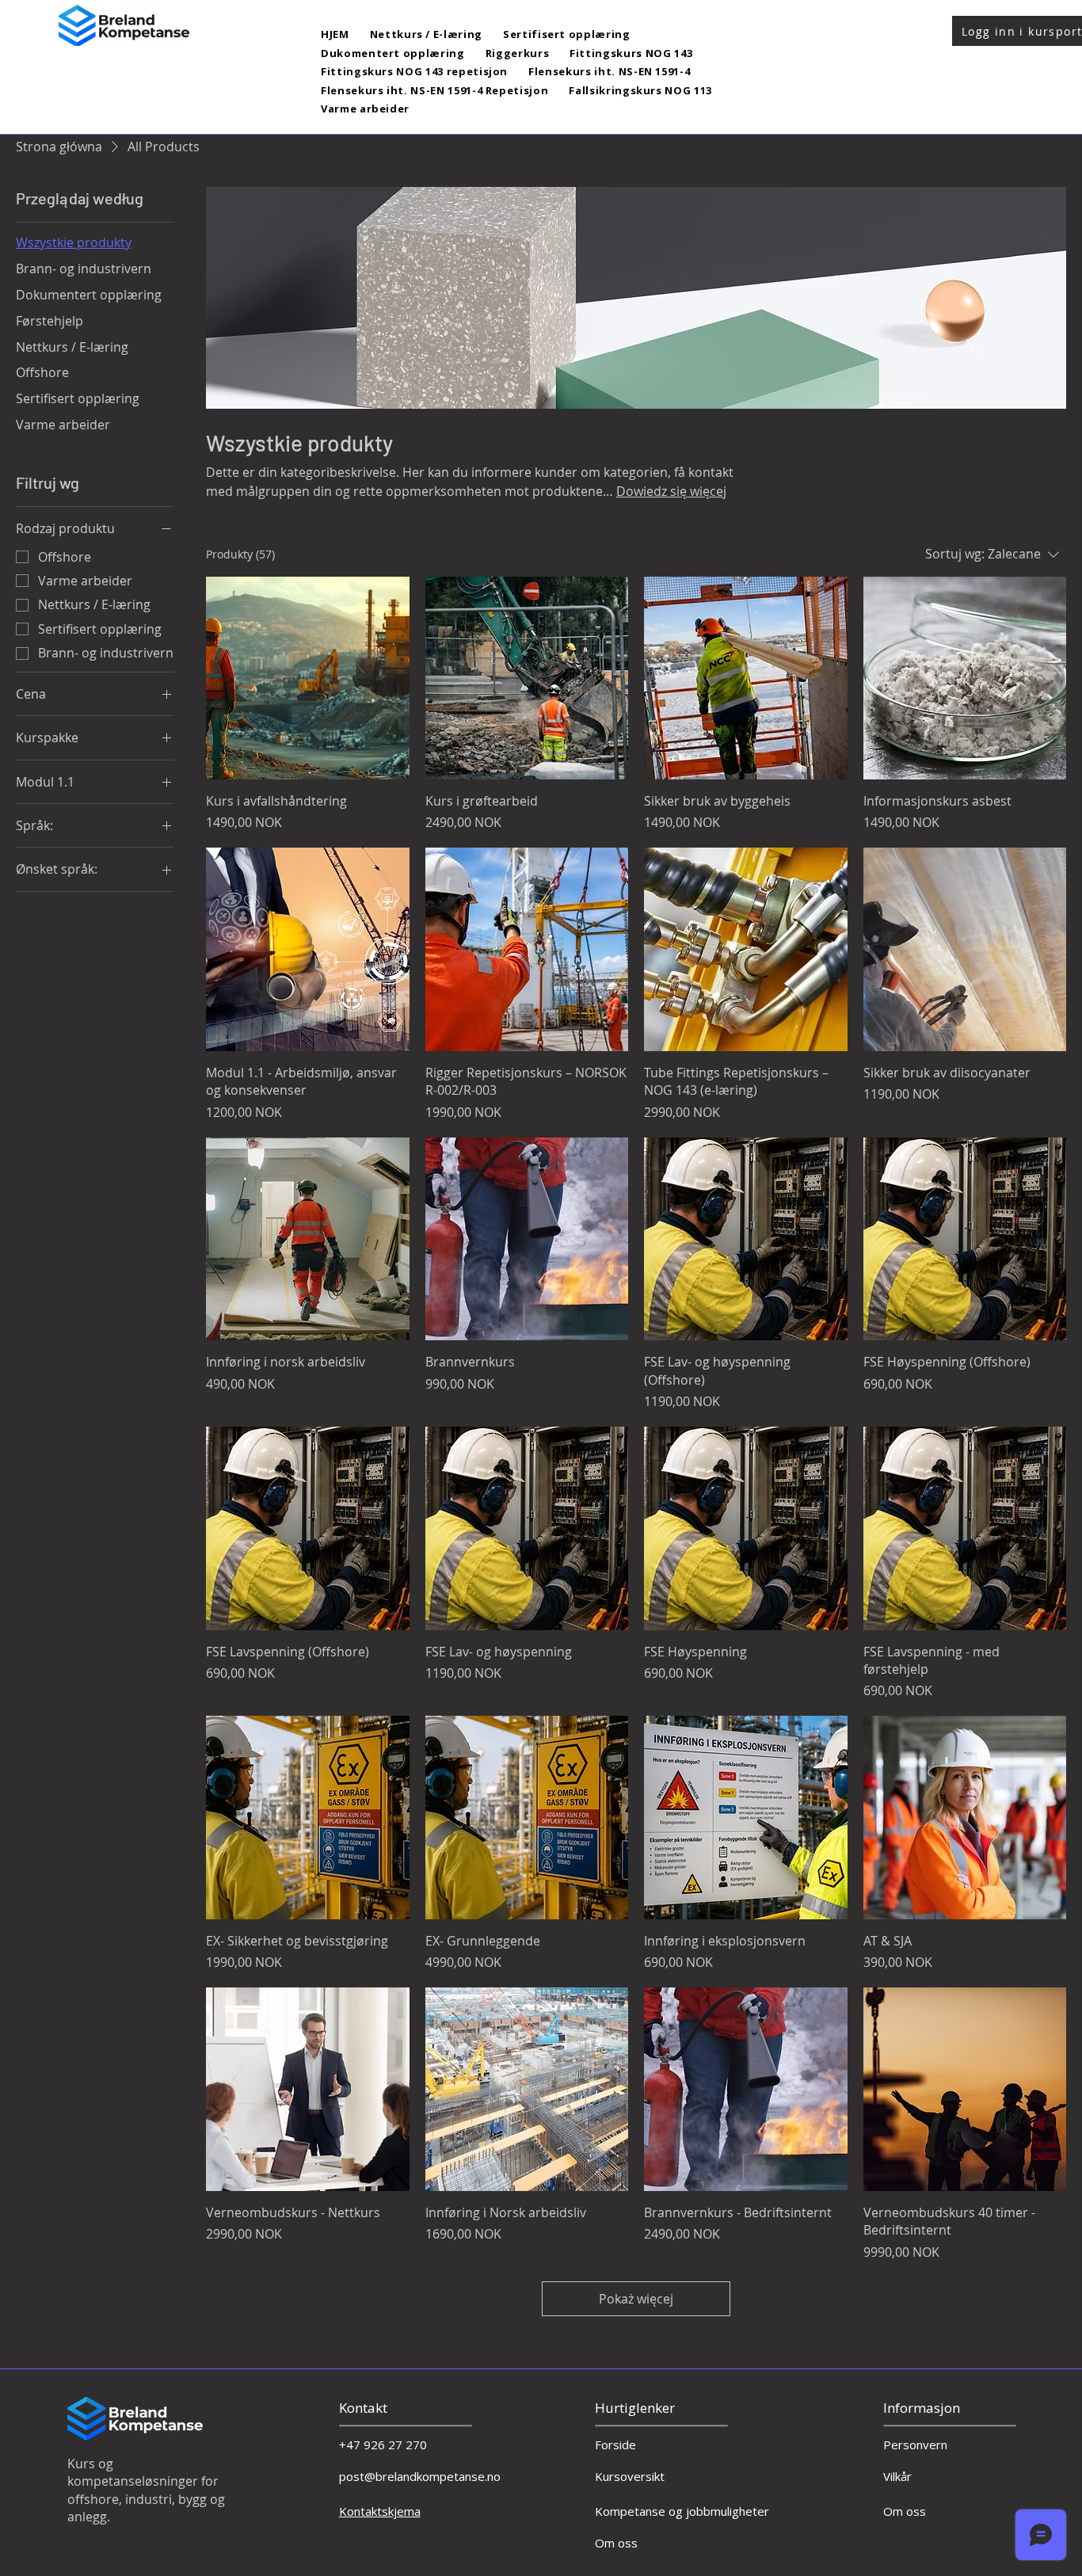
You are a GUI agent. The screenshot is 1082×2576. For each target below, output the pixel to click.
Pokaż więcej (636, 2299)
